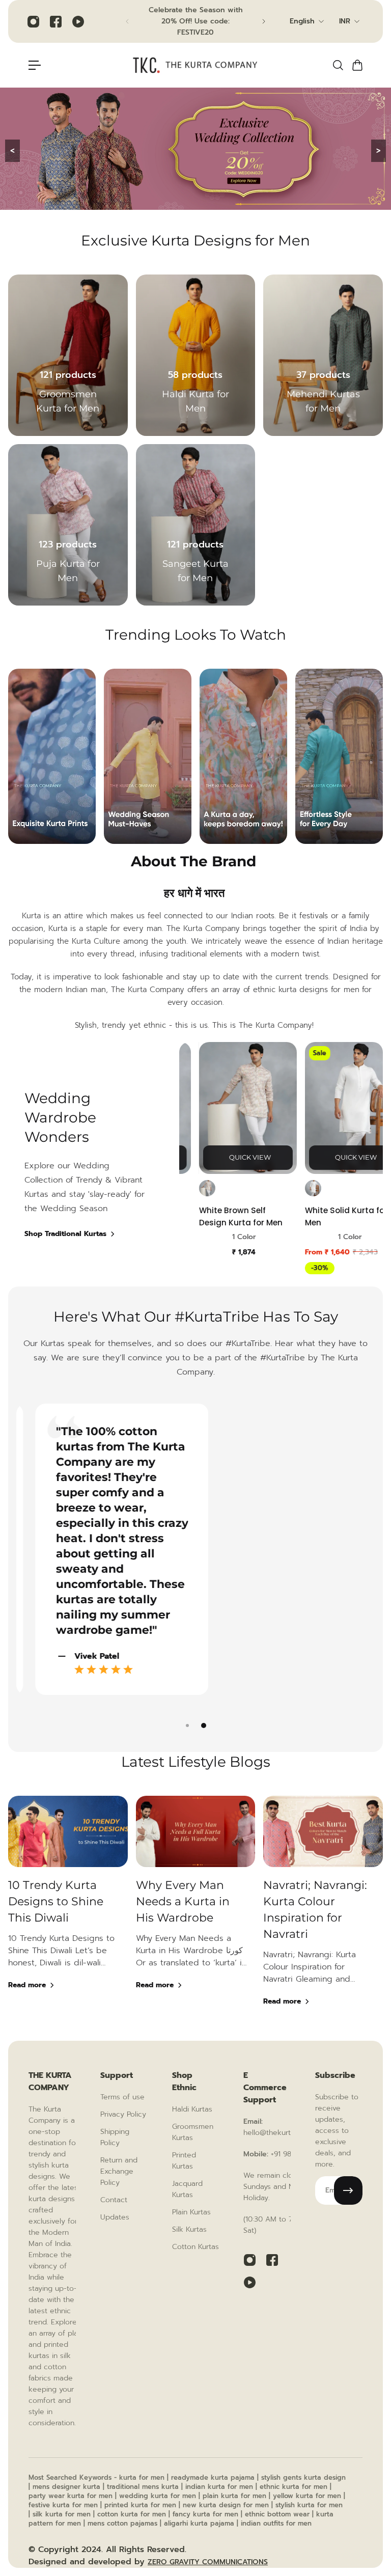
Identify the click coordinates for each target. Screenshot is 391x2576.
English (302, 21)
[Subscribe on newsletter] (348, 2190)
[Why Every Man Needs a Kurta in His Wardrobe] (196, 1914)
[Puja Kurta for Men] (68, 525)
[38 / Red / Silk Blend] (180, 1188)
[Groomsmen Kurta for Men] (68, 355)
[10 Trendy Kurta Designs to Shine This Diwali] (68, 1914)
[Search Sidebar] (338, 65)
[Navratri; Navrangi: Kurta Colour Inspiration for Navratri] (323, 1914)
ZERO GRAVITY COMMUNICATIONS (208, 2562)
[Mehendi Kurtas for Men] (323, 355)
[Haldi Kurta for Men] (196, 355)
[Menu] (35, 65)
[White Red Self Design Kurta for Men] (221, 1108)
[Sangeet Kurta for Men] (196, 525)
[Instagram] (33, 21)
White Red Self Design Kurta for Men (215, 1216)
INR (345, 21)
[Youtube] (78, 21)
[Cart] (357, 65)
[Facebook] (55, 21)
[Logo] (195, 65)
